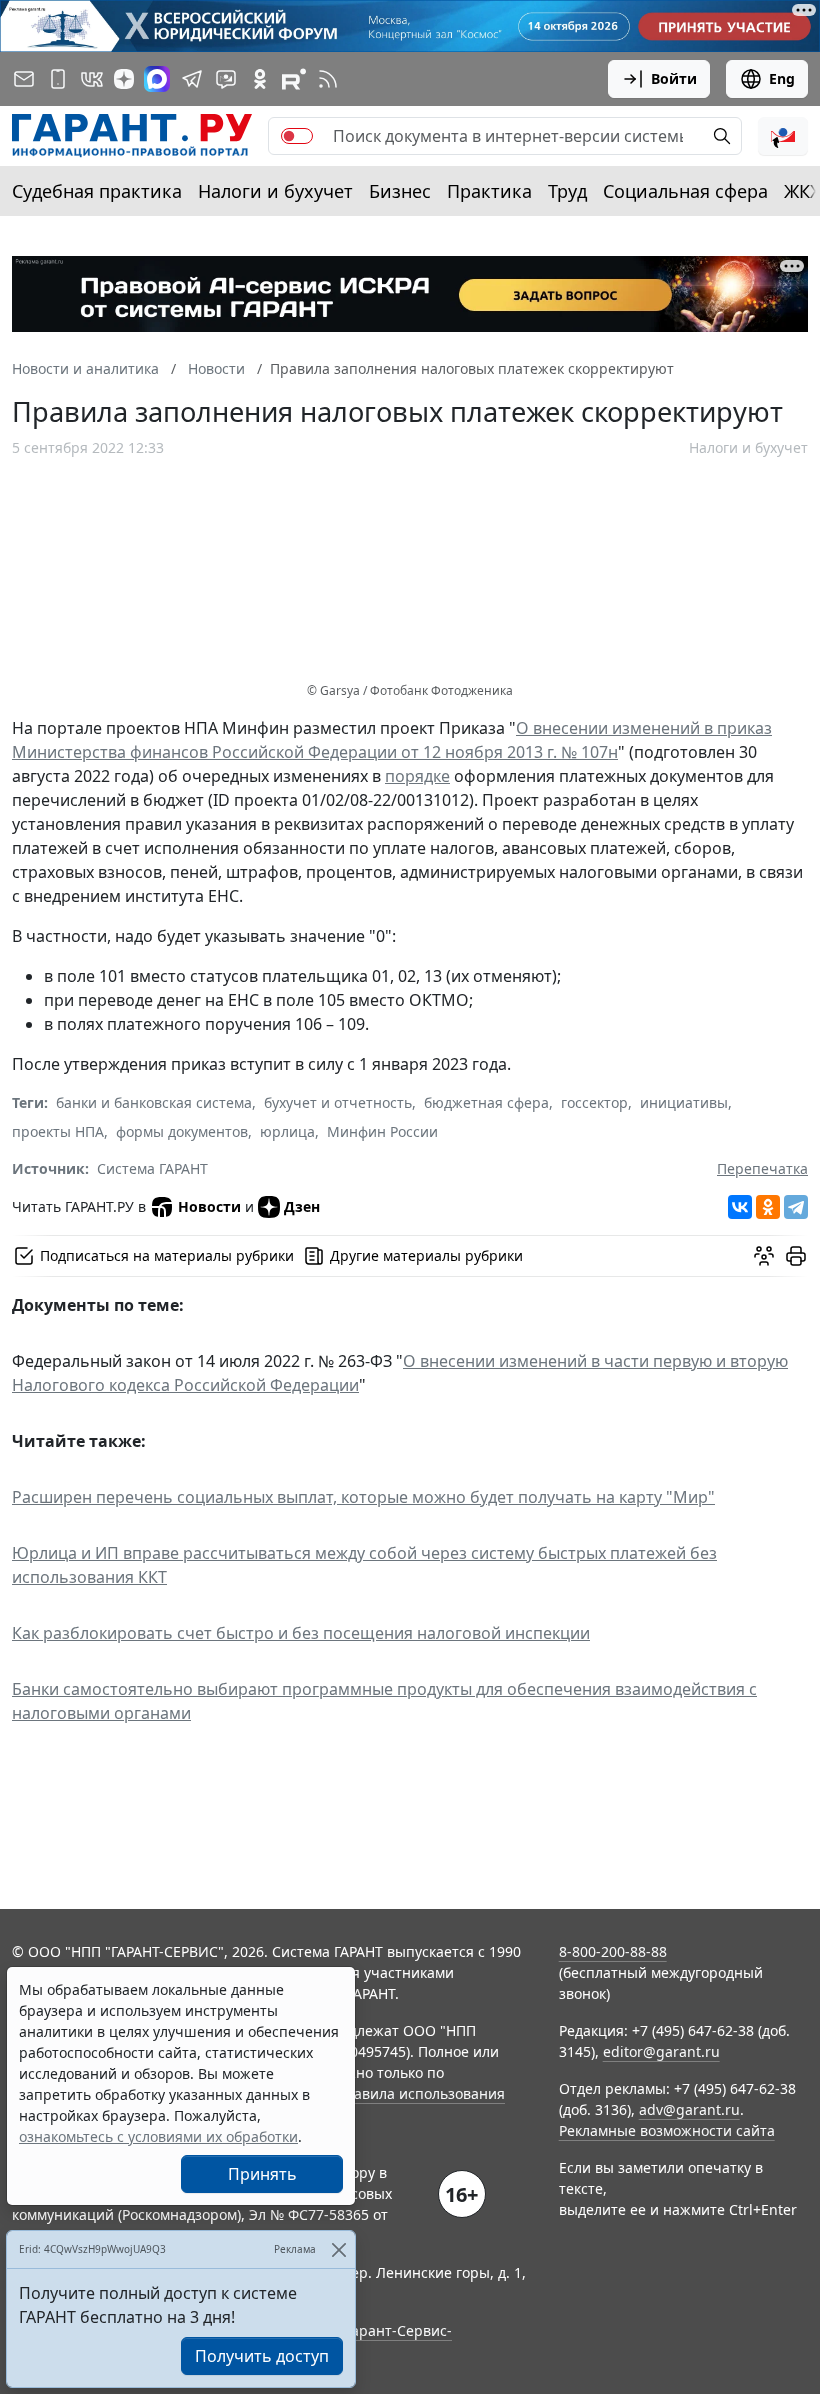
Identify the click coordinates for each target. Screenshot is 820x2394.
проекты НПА (58, 1131)
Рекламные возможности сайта (667, 2130)
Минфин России (382, 1131)
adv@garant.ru (689, 2109)
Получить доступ (262, 2356)
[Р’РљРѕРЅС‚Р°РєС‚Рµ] (740, 1207)
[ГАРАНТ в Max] (157, 79)
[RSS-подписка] (328, 79)
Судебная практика (97, 191)
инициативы (684, 1102)
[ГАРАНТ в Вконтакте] (92, 79)
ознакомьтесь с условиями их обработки (158, 2136)
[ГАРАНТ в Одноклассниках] (260, 79)
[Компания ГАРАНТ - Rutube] (294, 79)
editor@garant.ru (661, 2051)
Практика (489, 191)
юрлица (287, 1131)
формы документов (182, 1131)
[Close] (338, 2249)
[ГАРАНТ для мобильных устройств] (58, 79)
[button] (783, 136)
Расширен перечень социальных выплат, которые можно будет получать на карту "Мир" (363, 1497)
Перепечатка (762, 1168)
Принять (262, 2174)
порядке (417, 776)
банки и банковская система (154, 1102)
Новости (209, 1206)
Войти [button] (674, 78)
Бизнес (400, 191)
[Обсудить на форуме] (764, 1256)
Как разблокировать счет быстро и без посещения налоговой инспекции (301, 1633)
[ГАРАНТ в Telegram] (192, 79)
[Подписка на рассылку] (24, 79)
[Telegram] (796, 1207)
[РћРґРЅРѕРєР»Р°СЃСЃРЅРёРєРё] (768, 1207)
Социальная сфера (685, 191)
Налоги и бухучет (275, 191)
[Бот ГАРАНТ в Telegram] (226, 79)
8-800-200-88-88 (613, 1951)
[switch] (297, 136)
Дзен (302, 1206)
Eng (782, 78)
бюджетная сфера (486, 1102)
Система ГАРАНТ (152, 1168)
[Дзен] (124, 79)
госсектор (594, 1102)
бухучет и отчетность (338, 1102)
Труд (567, 191)
